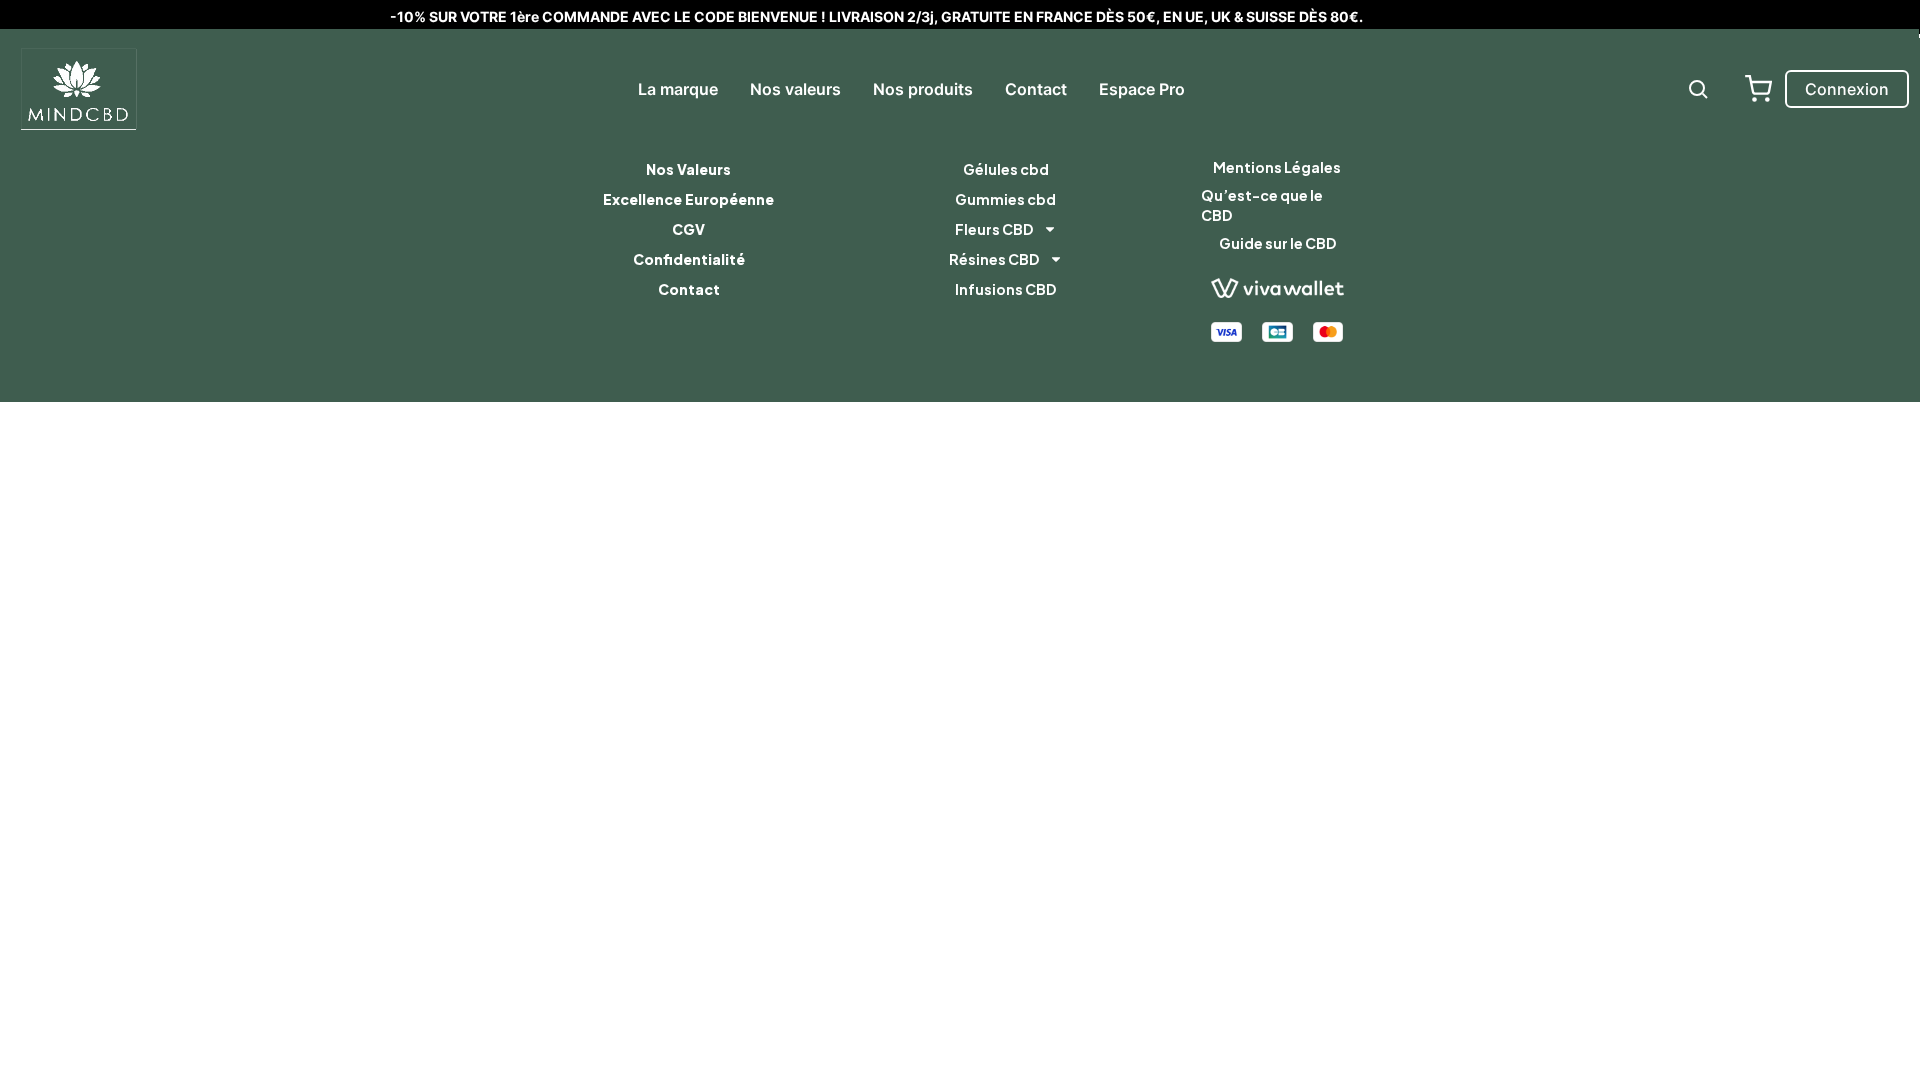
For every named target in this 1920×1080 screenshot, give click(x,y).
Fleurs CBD (994, 229)
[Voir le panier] (1758, 89)
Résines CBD (994, 259)
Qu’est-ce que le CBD (1262, 205)
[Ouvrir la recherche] (1698, 89)
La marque (678, 89)
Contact (1036, 89)
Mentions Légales (1277, 167)
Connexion (1847, 89)
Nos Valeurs (688, 169)
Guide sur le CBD (1277, 243)
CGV (688, 229)
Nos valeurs (795, 89)
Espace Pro (1142, 89)
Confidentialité (689, 259)
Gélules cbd (1006, 169)
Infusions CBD (1005, 289)
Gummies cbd (1005, 199)
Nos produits (923, 89)
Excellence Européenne (688, 199)
